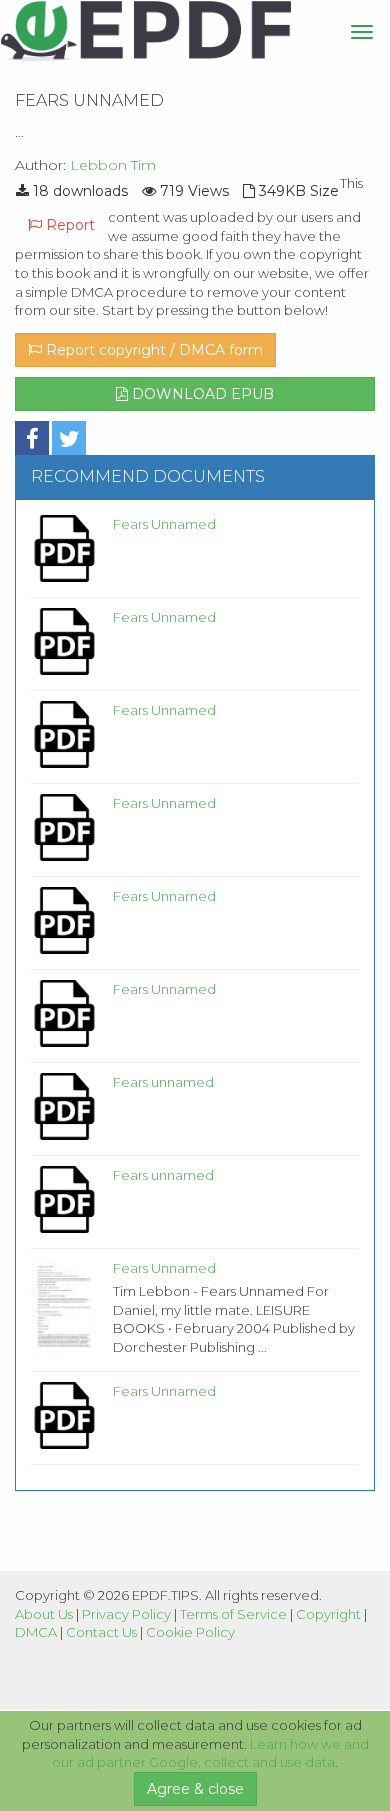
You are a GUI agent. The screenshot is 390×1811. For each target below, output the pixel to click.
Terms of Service (233, 1614)
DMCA (36, 1632)
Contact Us (101, 1632)
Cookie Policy (190, 1632)
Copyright (328, 1614)
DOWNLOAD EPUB (201, 394)
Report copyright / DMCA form (152, 350)
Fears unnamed (163, 1082)
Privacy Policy (126, 1614)
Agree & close (195, 1789)
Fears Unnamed (164, 524)
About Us (44, 1614)
